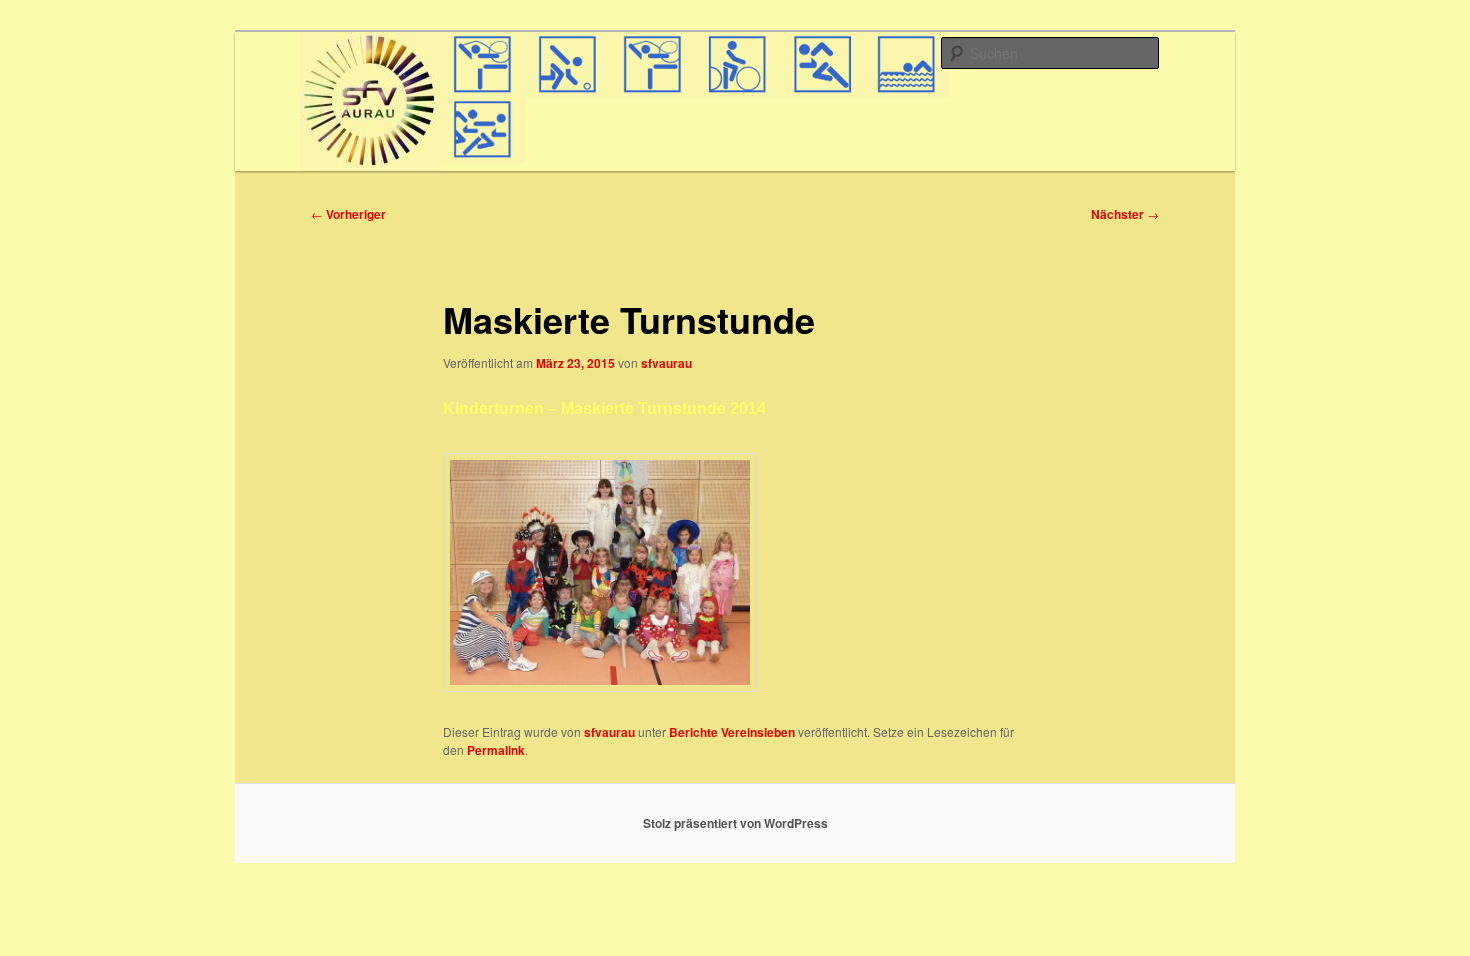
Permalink (496, 750)
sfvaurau (666, 363)
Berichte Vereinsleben (732, 732)
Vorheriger (348, 214)
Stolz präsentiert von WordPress (735, 823)
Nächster (1125, 214)
